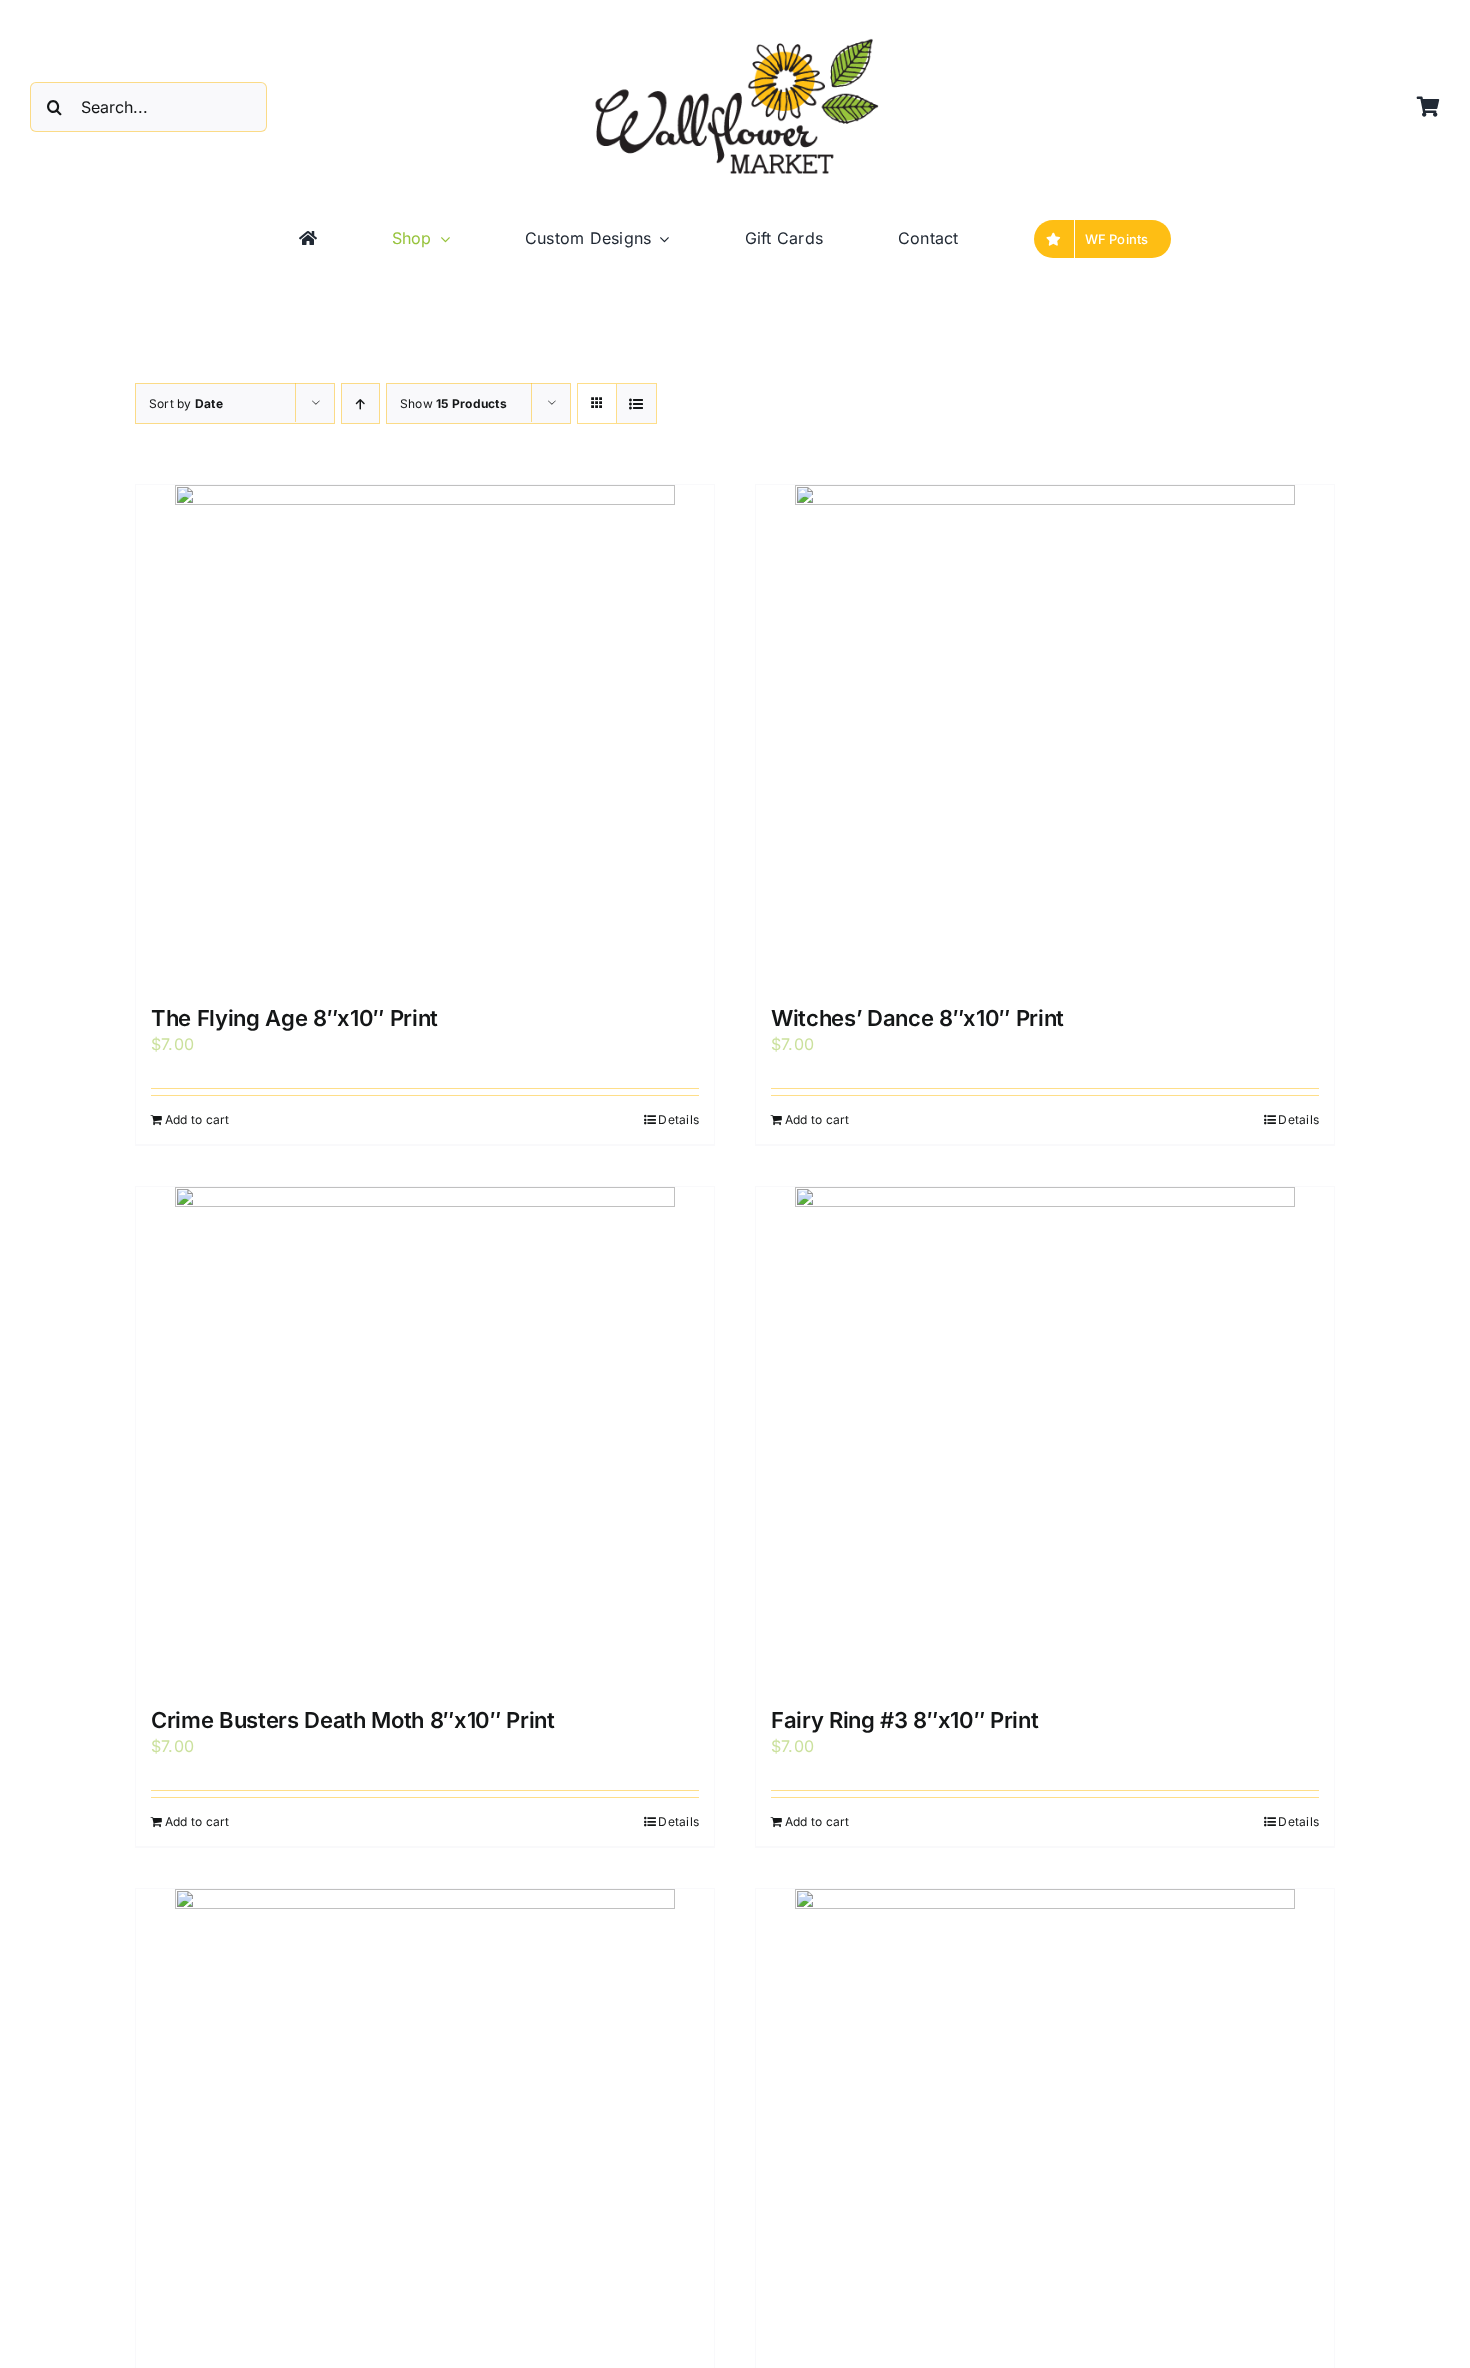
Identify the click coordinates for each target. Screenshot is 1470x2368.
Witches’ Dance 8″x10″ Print (917, 1018)
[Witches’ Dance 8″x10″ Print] (1045, 735)
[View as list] (636, 403)
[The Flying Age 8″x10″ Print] (425, 735)
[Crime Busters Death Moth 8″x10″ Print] (425, 1437)
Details (678, 1119)
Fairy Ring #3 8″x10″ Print (904, 1720)
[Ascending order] (360, 403)
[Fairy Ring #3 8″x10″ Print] (1045, 1437)
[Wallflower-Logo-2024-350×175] (735, 40)
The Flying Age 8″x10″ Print (294, 1018)
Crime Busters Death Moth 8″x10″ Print (353, 1720)
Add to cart (197, 1119)
